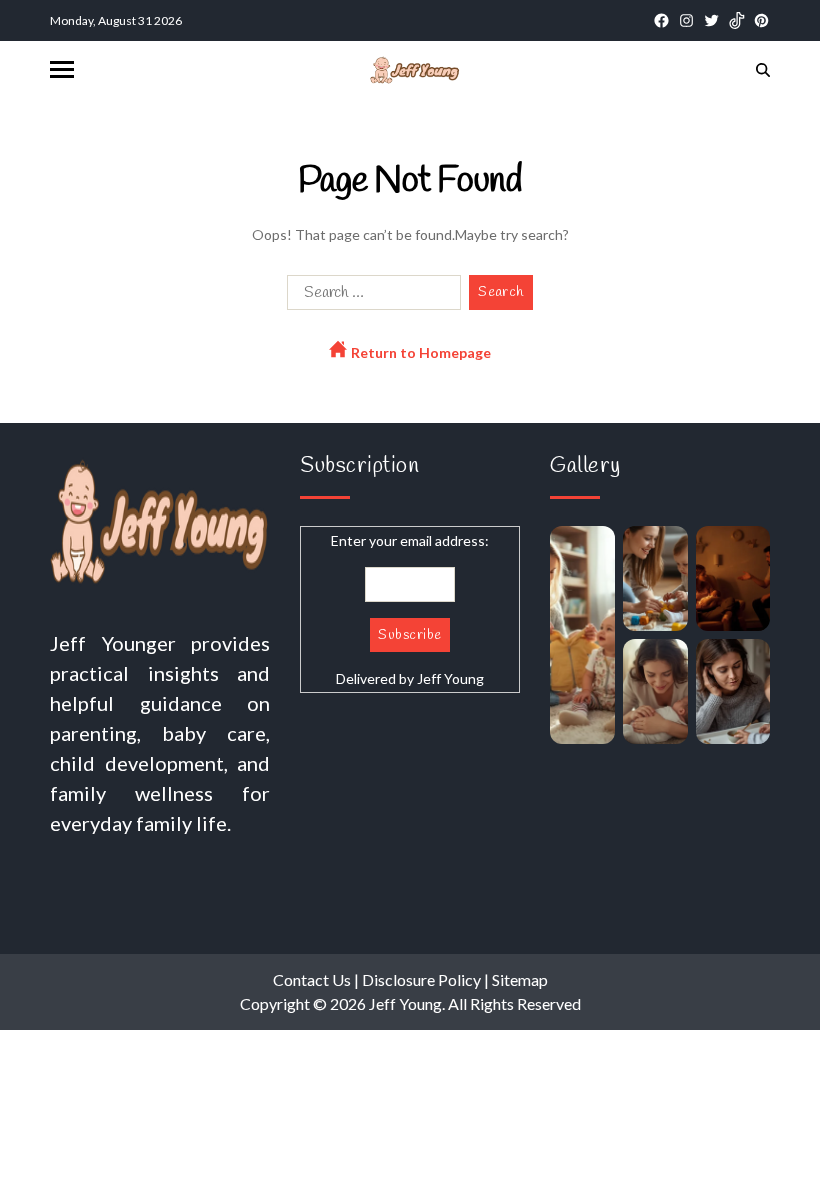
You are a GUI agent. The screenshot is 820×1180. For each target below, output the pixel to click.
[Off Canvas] (62, 69)
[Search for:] (370, 296)
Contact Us (312, 979)
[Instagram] (686, 20)
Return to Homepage (419, 352)
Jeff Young (450, 678)
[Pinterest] (761, 20)
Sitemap (520, 979)
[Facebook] (661, 20)
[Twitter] (711, 20)
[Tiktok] (736, 20)
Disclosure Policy (421, 979)
